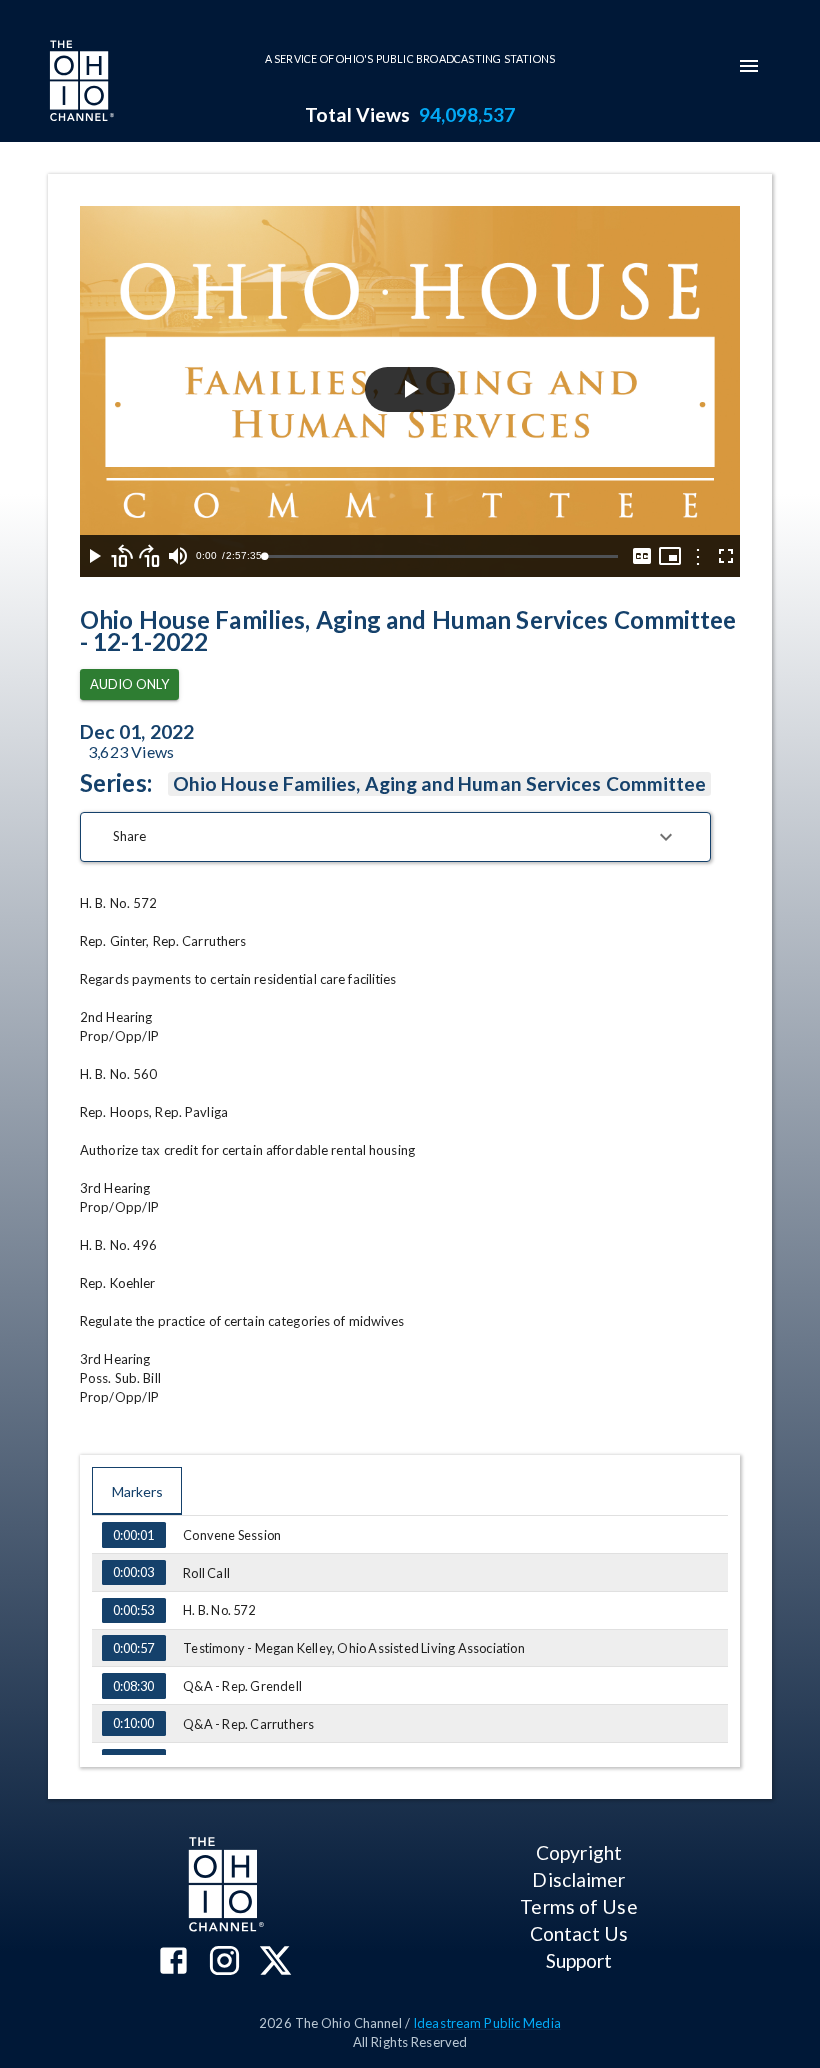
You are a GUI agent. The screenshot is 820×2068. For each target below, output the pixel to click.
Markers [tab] (137, 1491)
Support (579, 1960)
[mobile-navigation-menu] (749, 66)
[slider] (441, 556)
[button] (395, 837)
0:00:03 (133, 1572)
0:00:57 (133, 1648)
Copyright (579, 1852)
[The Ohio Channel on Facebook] (173, 1962)
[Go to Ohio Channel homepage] (80, 83)
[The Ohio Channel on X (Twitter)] (275, 1962)
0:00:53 (133, 1610)
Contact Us (579, 1933)
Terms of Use (578, 1906)
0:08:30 (133, 1686)
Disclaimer (578, 1879)
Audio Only (129, 684)
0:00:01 (133, 1535)
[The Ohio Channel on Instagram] (224, 1962)
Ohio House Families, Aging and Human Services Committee (439, 783)
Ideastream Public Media (487, 2023)
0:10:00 (133, 1723)
